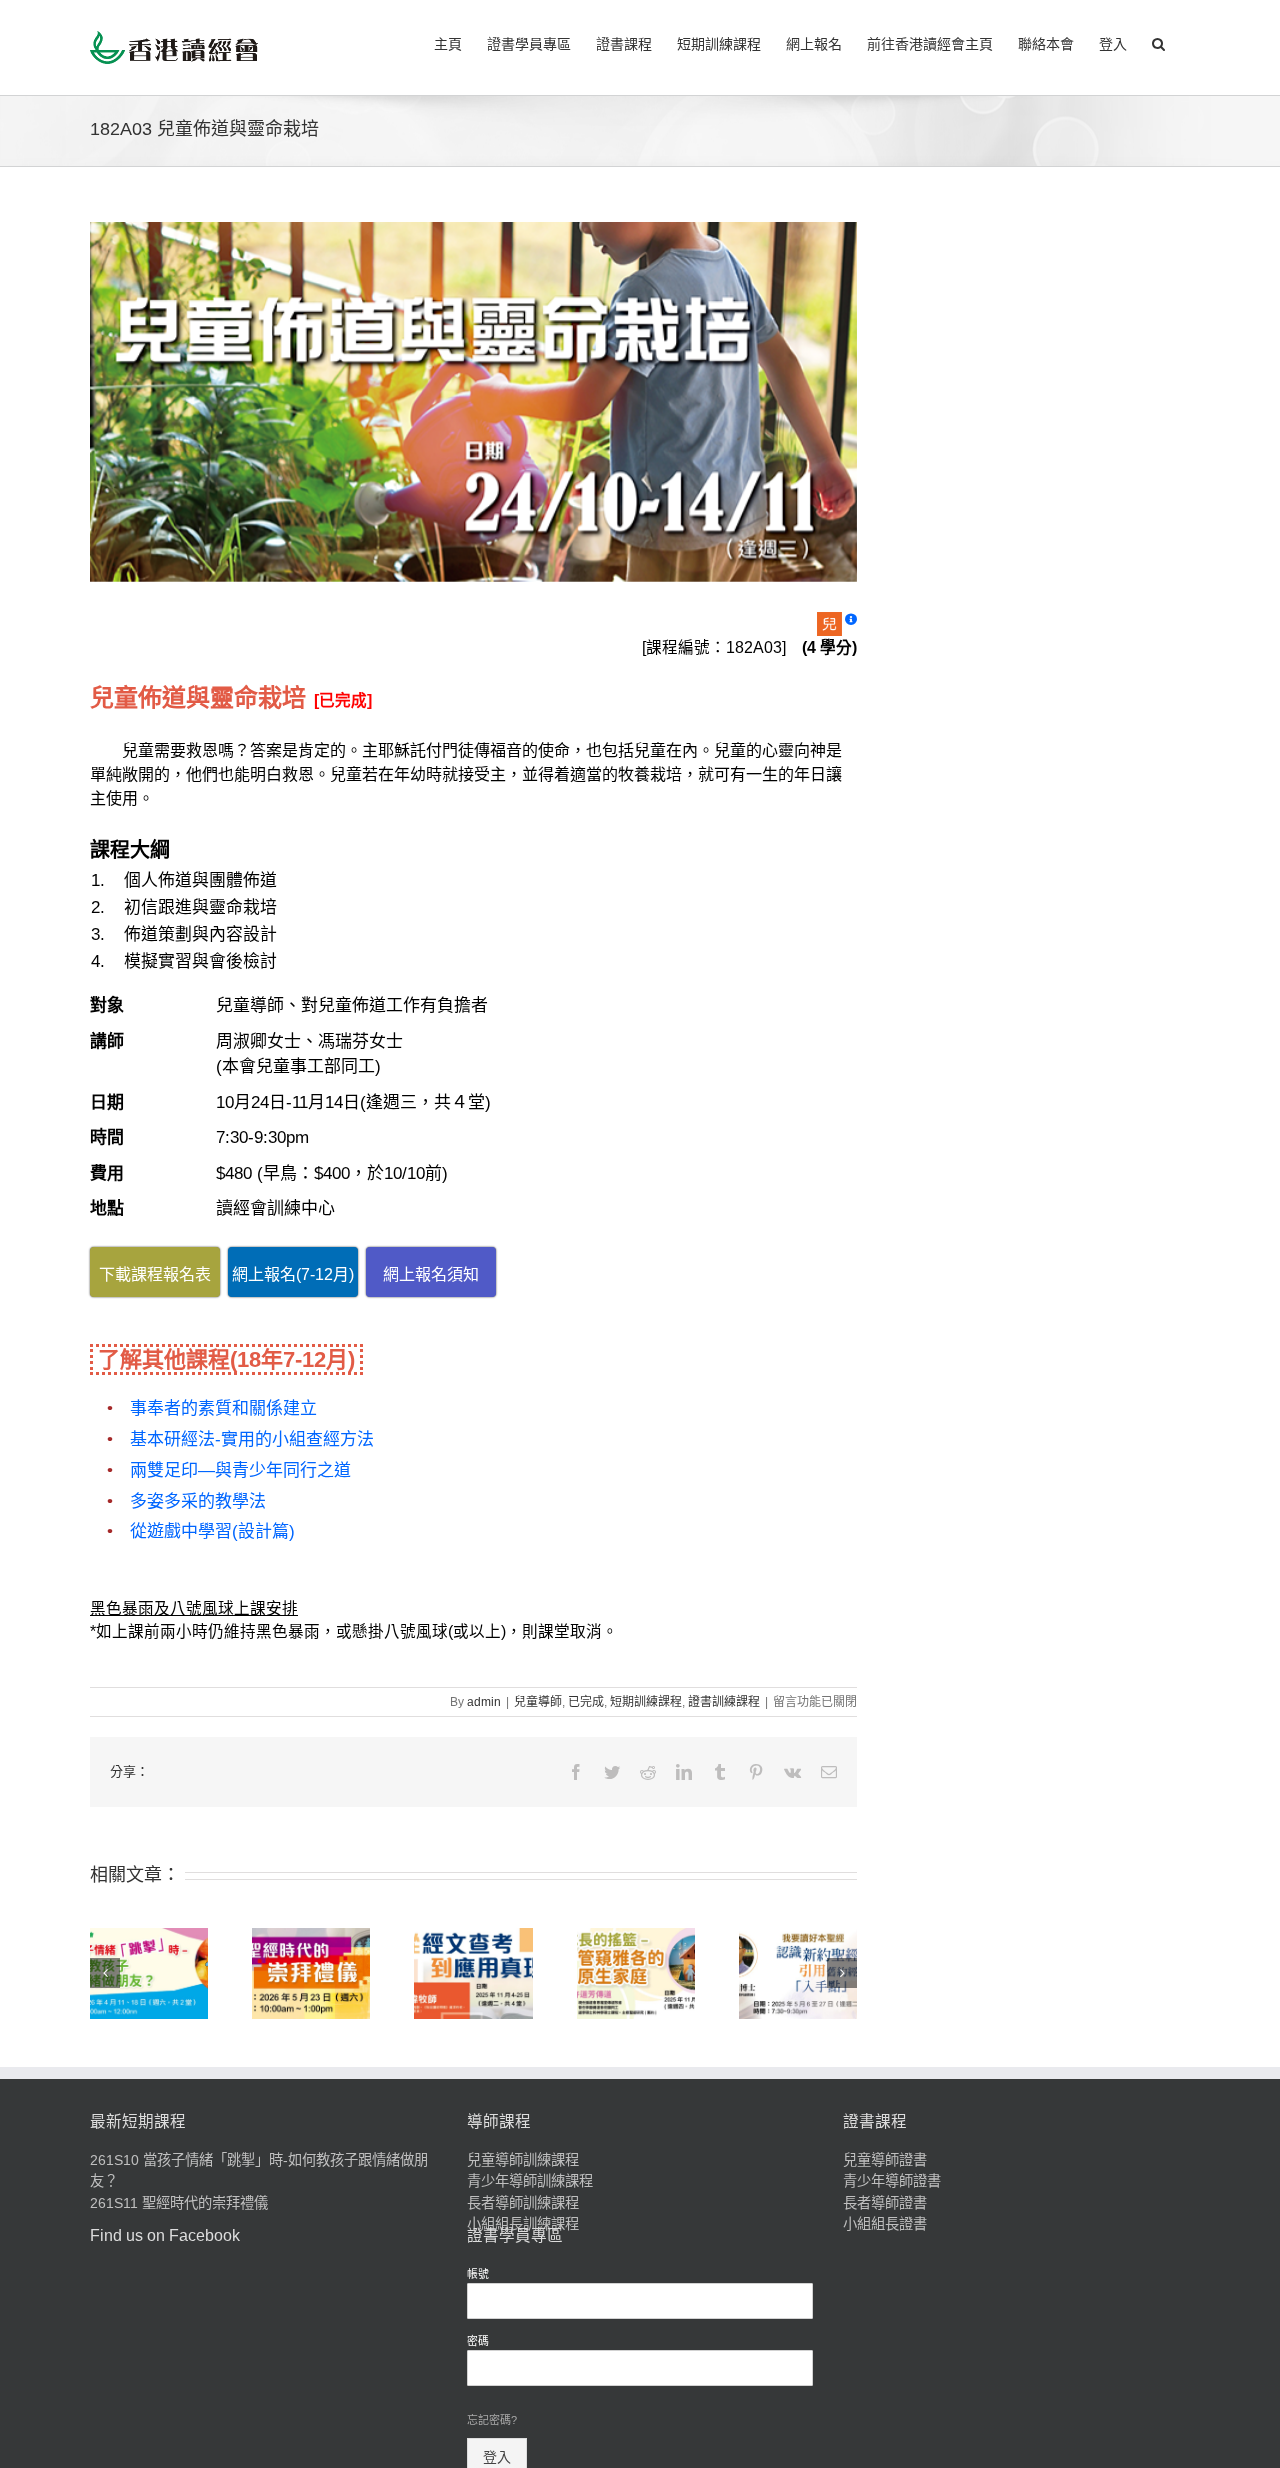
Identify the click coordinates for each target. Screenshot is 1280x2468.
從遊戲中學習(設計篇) (212, 1531)
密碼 (478, 2341)
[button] (1158, 42)
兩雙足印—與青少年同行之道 (240, 1470)
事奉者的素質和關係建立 (223, 1408)
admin (484, 1702)
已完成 (586, 1702)
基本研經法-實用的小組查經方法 (252, 1439)
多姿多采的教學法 (198, 1501)
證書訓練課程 (724, 1702)
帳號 (478, 2274)
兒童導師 (538, 1702)
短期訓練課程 (646, 1702)
